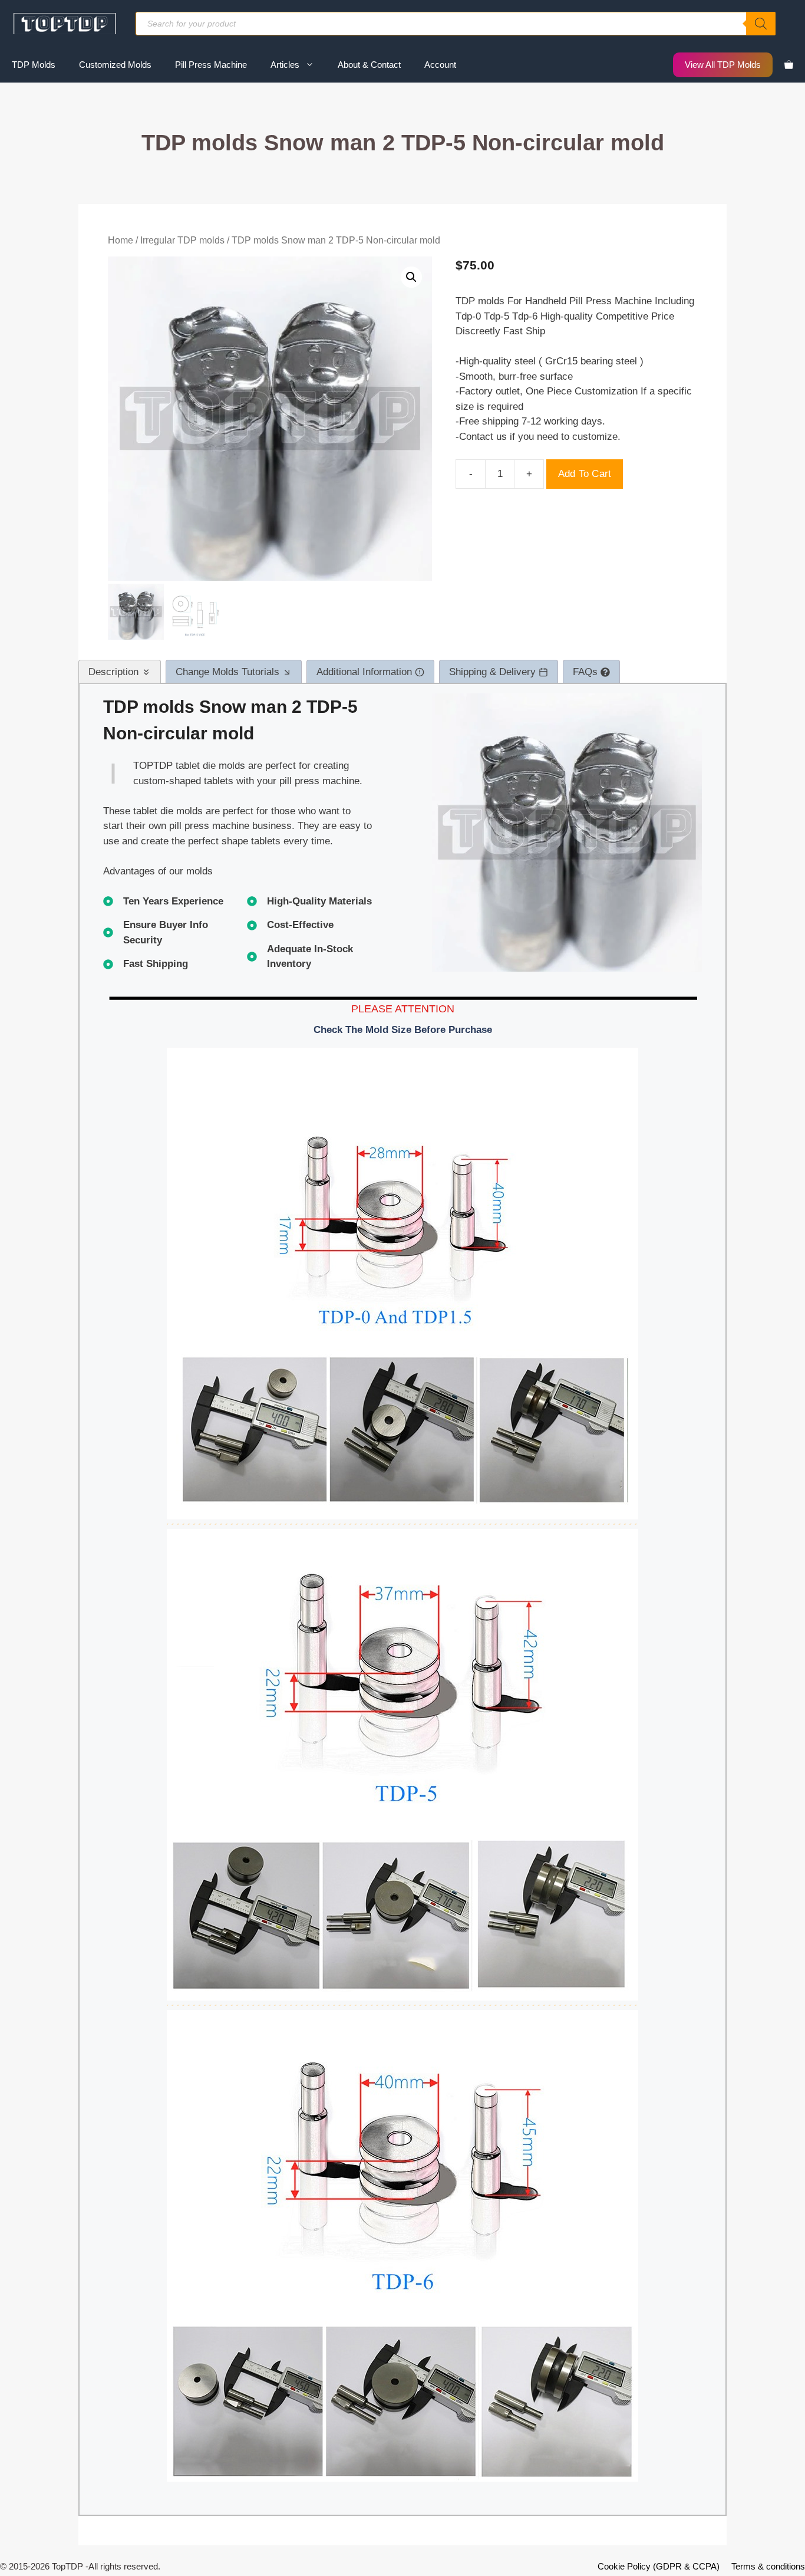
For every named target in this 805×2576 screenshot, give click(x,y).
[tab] (120, 672)
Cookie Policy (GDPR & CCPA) (659, 2566)
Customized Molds (115, 65)
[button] (411, 277)
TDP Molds (34, 65)
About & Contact (369, 65)
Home (121, 240)
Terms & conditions (768, 2566)
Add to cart (585, 474)
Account (440, 65)
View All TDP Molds (723, 65)
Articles (285, 65)
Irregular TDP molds (182, 240)
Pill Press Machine (211, 65)
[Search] (761, 24)
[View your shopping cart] (789, 65)
